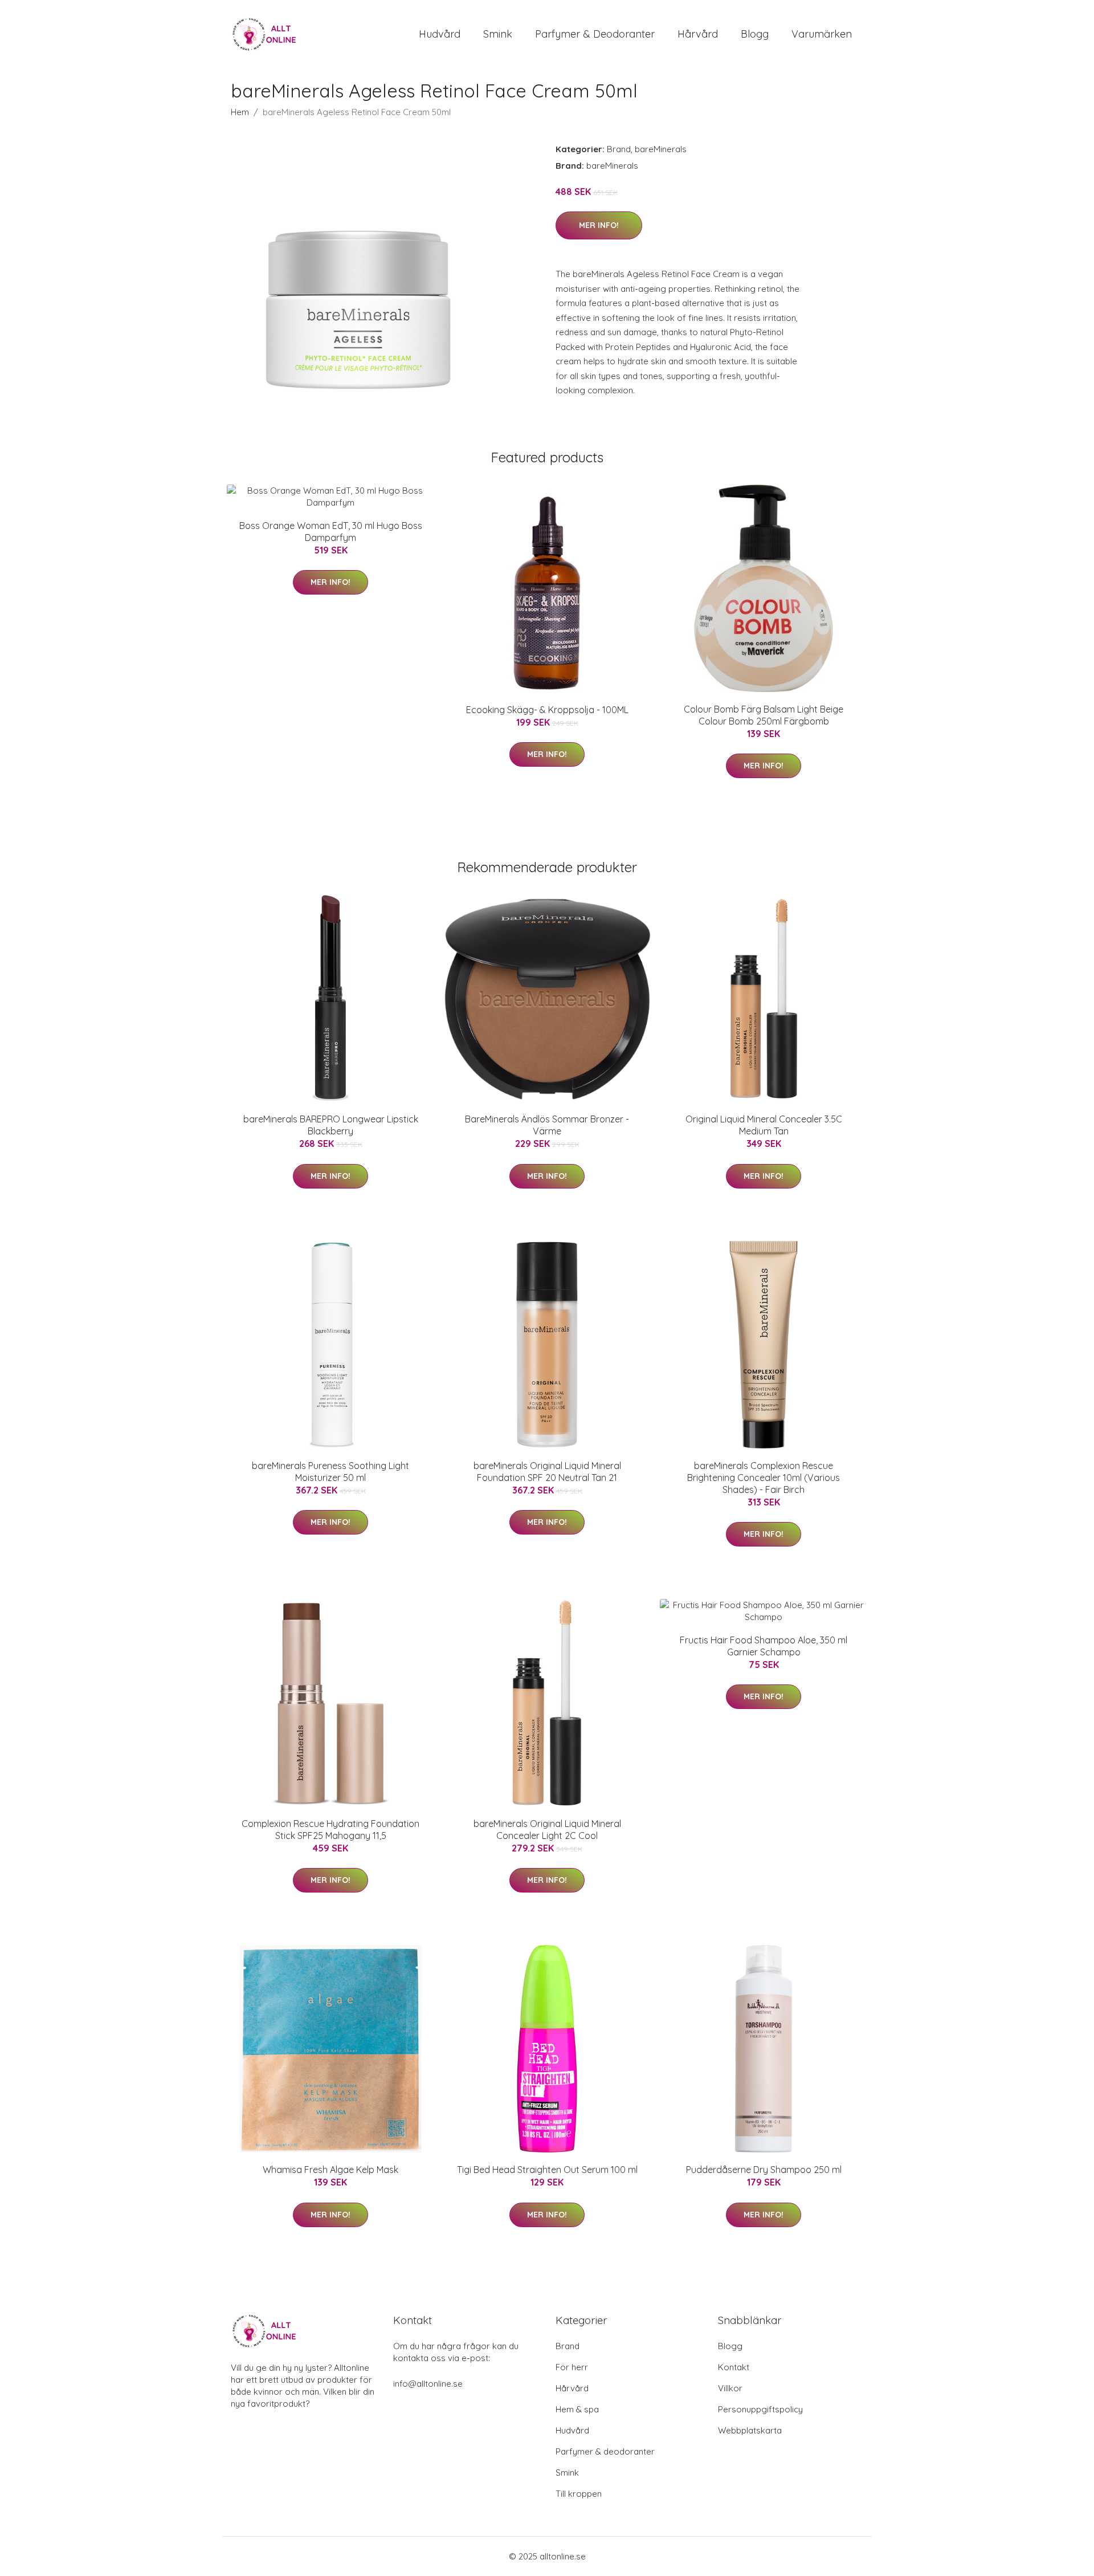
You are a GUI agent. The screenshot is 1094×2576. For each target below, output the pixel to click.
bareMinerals (661, 149)
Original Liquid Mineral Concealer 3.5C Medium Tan (764, 1125)
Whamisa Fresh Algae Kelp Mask (330, 2170)
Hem (240, 112)
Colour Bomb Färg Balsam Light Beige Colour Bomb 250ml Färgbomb (764, 715)
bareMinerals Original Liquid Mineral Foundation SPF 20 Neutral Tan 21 (547, 1472)
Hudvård (440, 34)
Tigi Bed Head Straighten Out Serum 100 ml (547, 2170)
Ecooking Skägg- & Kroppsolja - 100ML (547, 710)
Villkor (730, 2388)
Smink (498, 34)
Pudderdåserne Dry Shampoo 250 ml (764, 2170)
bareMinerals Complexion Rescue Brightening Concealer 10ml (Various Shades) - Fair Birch (764, 1478)
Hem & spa (577, 2409)
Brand (619, 149)
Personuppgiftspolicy (760, 2409)
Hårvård (698, 34)
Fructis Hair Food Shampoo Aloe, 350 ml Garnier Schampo (764, 1646)
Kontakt (734, 2367)
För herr (572, 2367)
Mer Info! (599, 225)
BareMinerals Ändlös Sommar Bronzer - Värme (547, 1125)
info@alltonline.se (428, 2384)
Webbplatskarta (750, 2430)
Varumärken (822, 34)
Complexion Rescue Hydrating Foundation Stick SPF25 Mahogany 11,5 (330, 1830)
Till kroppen (579, 2494)
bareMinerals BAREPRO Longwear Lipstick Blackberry (331, 1125)
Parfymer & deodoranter (595, 34)
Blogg (755, 34)
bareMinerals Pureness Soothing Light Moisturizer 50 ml (330, 1472)
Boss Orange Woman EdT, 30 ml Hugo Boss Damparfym (331, 532)
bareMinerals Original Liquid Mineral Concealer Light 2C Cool (547, 1830)
